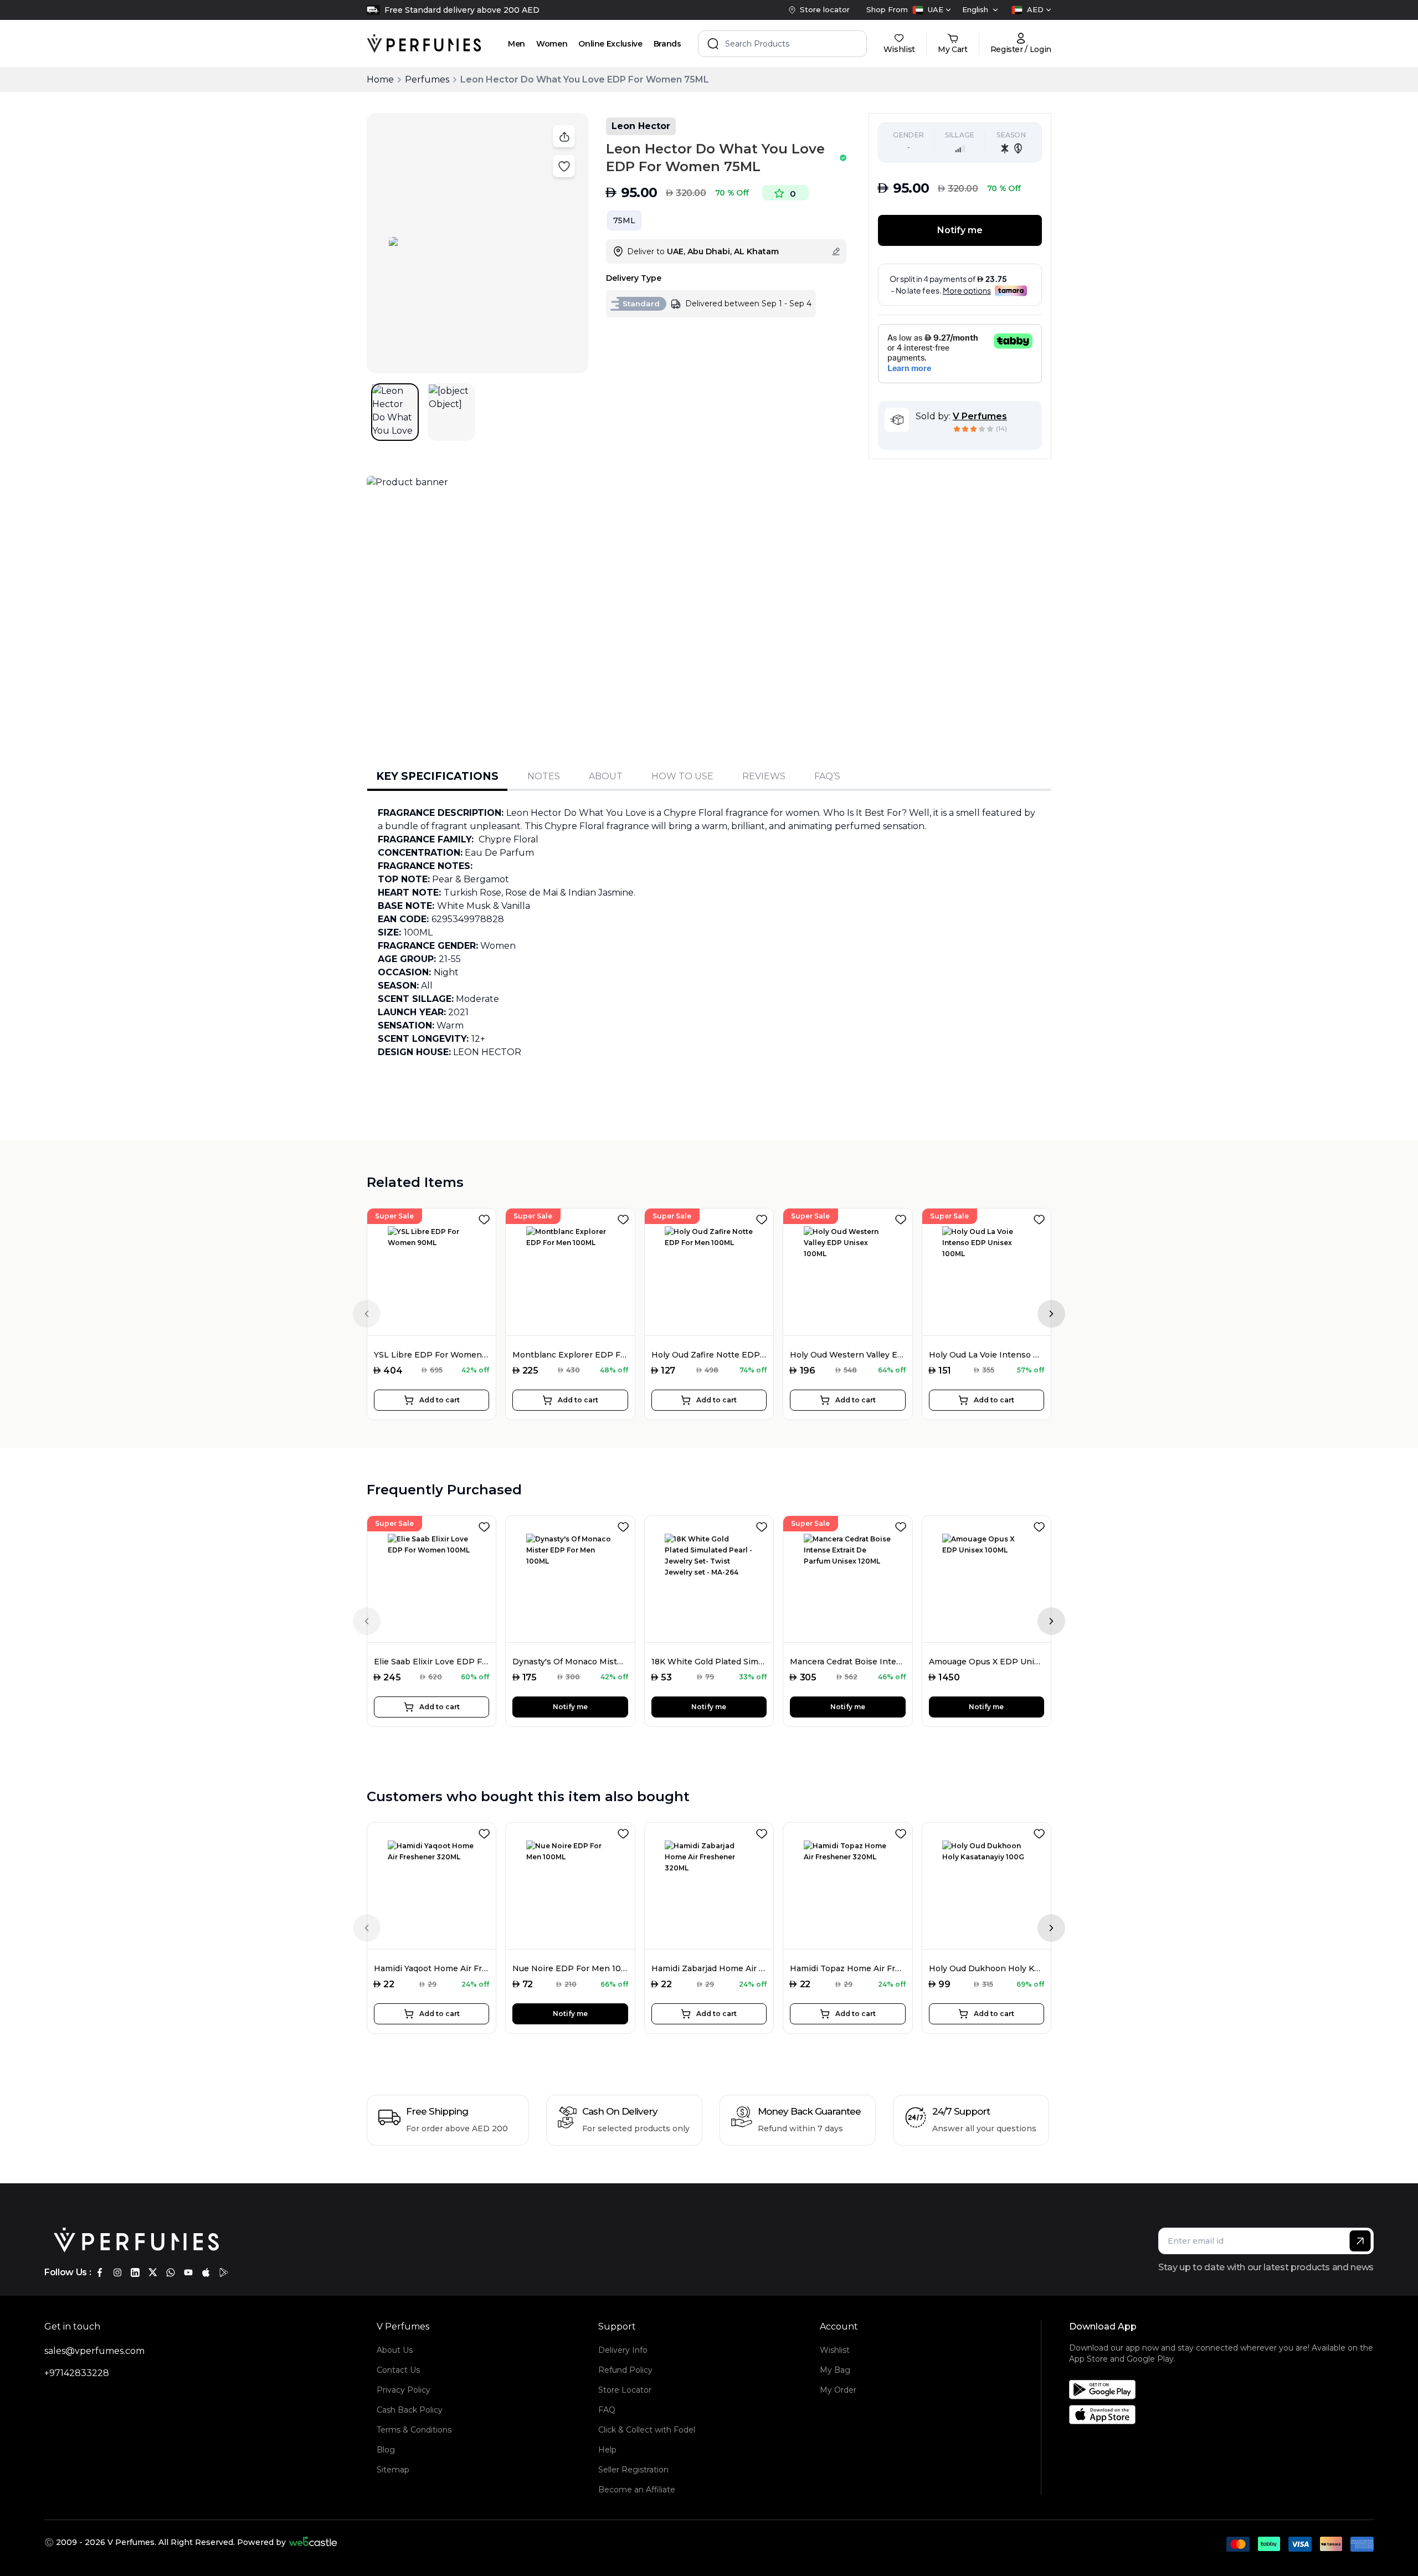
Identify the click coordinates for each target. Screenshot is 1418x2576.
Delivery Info (623, 2350)
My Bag (835, 2370)
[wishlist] (486, 1217)
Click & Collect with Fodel (647, 2430)
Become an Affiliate (637, 2490)
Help (607, 2450)
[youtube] (188, 2272)
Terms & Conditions (414, 2430)
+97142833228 (77, 2373)
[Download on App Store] (1225, 2415)
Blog (386, 2450)
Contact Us (398, 2370)
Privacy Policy (404, 2390)
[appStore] (206, 2272)
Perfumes (427, 79)
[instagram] (117, 2272)
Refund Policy (625, 2370)
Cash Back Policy (410, 2410)
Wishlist (835, 2350)
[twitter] (153, 2272)
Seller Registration (633, 2470)
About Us (395, 2350)
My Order (838, 2390)
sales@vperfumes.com (94, 2351)
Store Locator (625, 2390)
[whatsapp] (171, 2272)
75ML (624, 220)
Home (380, 79)
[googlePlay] (224, 2272)
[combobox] (932, 10)
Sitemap (393, 2470)
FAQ (607, 2410)
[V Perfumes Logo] (424, 44)
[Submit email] (1360, 2241)
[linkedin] (135, 2272)
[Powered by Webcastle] (313, 2542)
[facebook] (100, 2272)
